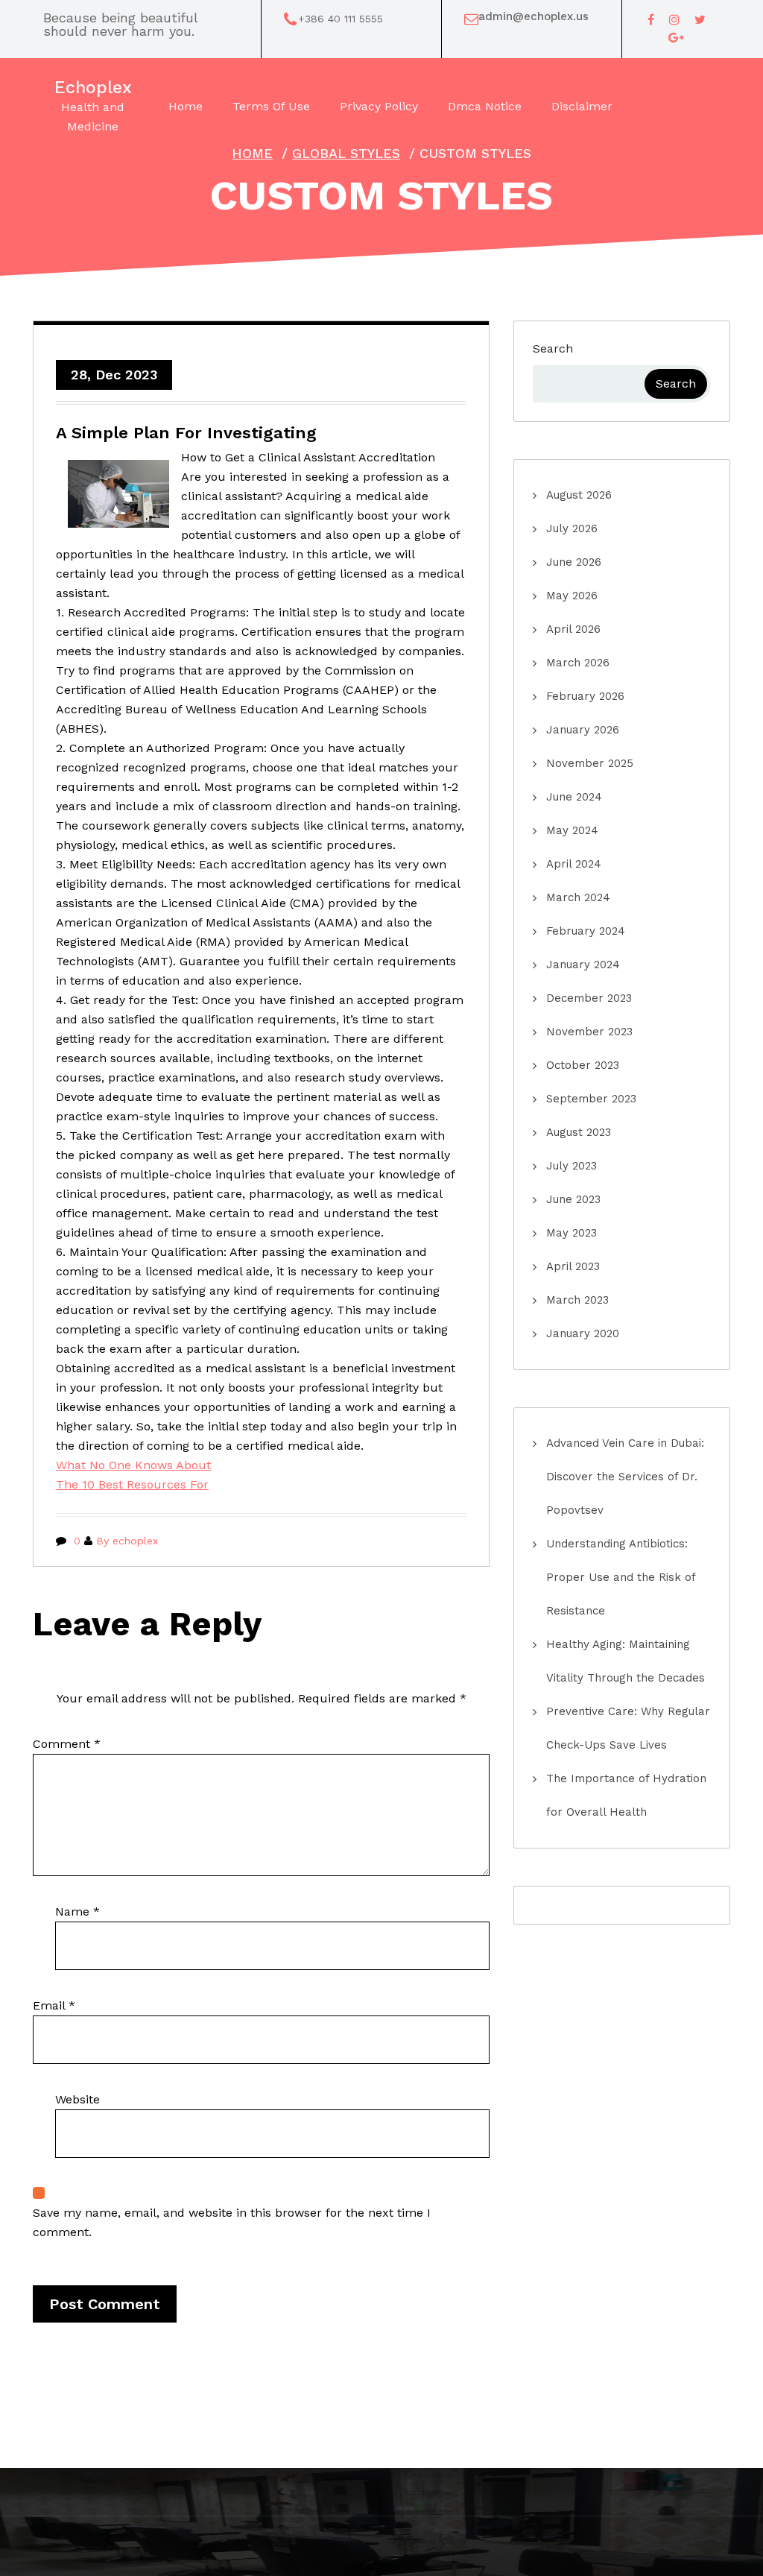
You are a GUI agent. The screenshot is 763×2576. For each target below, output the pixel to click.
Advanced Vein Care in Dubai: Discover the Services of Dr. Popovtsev (625, 1477)
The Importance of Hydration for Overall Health (626, 1795)
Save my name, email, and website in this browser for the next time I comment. (232, 2222)
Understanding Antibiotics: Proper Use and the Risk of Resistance (621, 1577)
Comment (67, 1744)
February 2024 (586, 931)
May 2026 (572, 596)
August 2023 (579, 1132)
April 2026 (573, 629)
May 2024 (572, 830)
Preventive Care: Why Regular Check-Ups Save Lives (628, 1728)
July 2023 (572, 1166)
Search (553, 348)
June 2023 (573, 1199)
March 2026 (578, 663)
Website (77, 2099)
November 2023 (589, 1032)
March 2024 (578, 897)
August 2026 (579, 495)
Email (54, 2005)
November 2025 (590, 763)
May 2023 (572, 1233)
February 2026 (585, 696)
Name (77, 1912)
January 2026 (583, 730)
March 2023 (577, 1300)
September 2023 (591, 1099)
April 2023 (573, 1266)
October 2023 (583, 1065)
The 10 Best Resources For (132, 1484)
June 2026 (574, 562)
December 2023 (589, 998)
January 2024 (583, 965)
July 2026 (572, 528)
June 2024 (574, 797)
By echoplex (127, 1541)
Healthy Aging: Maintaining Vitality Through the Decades (626, 1661)
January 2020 (583, 1333)
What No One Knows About (133, 1465)
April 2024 (574, 864)
